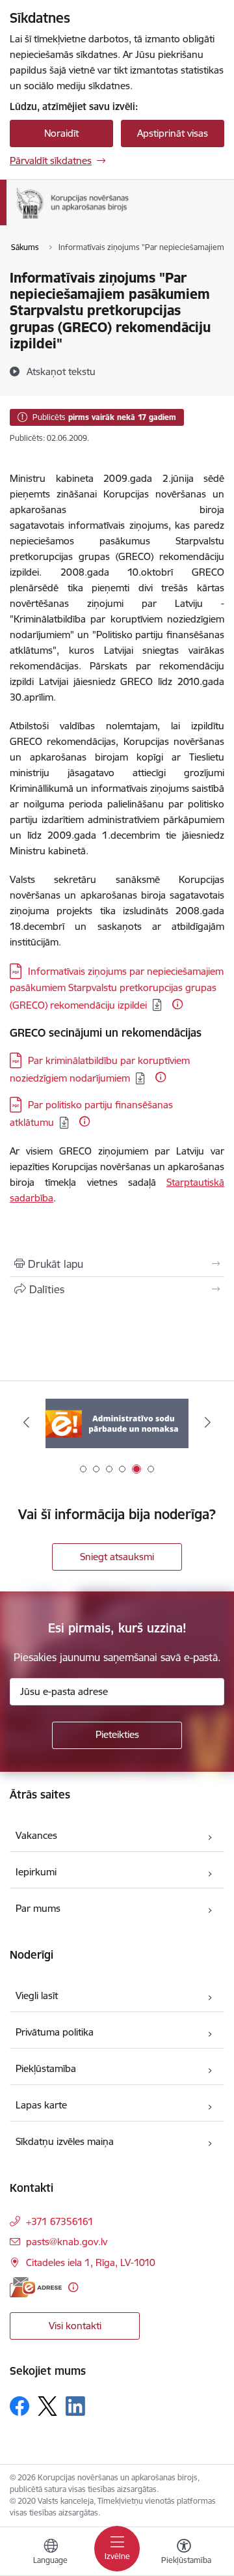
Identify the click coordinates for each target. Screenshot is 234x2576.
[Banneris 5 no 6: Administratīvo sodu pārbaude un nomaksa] (117, 1422)
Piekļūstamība (46, 2068)
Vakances (36, 1835)
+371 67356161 (60, 2221)
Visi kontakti (75, 2326)
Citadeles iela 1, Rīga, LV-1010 (91, 2262)
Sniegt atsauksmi (117, 1557)
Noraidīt (61, 133)
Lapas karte (41, 2105)
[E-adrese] (36, 2287)
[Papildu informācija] (177, 1004)
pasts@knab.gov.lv (67, 2242)
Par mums (38, 1908)
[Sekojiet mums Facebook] (19, 2406)
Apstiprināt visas (173, 133)
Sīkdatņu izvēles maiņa (65, 2141)
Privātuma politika (55, 2032)
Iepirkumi (36, 1872)
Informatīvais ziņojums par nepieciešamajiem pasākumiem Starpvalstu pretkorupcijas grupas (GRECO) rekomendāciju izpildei (117, 988)
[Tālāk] (208, 1422)
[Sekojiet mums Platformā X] (47, 2406)
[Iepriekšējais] (26, 1422)
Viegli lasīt (37, 1995)
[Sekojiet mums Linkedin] (75, 2406)
